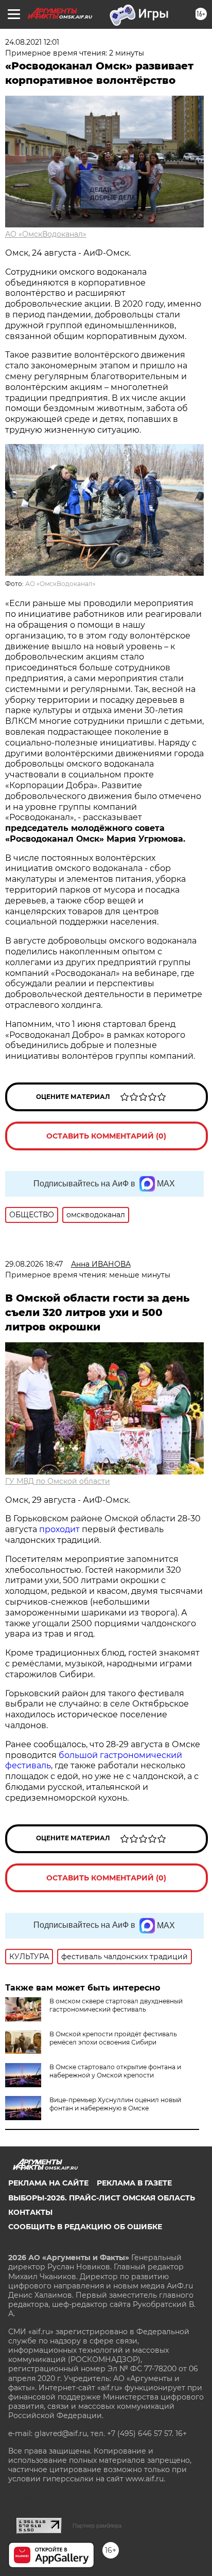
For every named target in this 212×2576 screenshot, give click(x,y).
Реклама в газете (134, 2183)
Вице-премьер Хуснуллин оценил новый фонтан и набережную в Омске (115, 2104)
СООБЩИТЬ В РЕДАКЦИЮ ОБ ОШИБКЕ (85, 2227)
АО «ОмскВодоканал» (46, 234)
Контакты (30, 2212)
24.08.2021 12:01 (32, 42)
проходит (59, 1529)
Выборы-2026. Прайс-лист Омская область (102, 2198)
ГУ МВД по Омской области (58, 1481)
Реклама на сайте (48, 2183)
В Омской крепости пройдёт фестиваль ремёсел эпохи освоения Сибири (113, 2038)
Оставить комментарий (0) (106, 1136)
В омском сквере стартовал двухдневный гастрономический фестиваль (116, 2005)
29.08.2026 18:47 (34, 1264)
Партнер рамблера (97, 2526)
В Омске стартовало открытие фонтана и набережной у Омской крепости (115, 2071)
